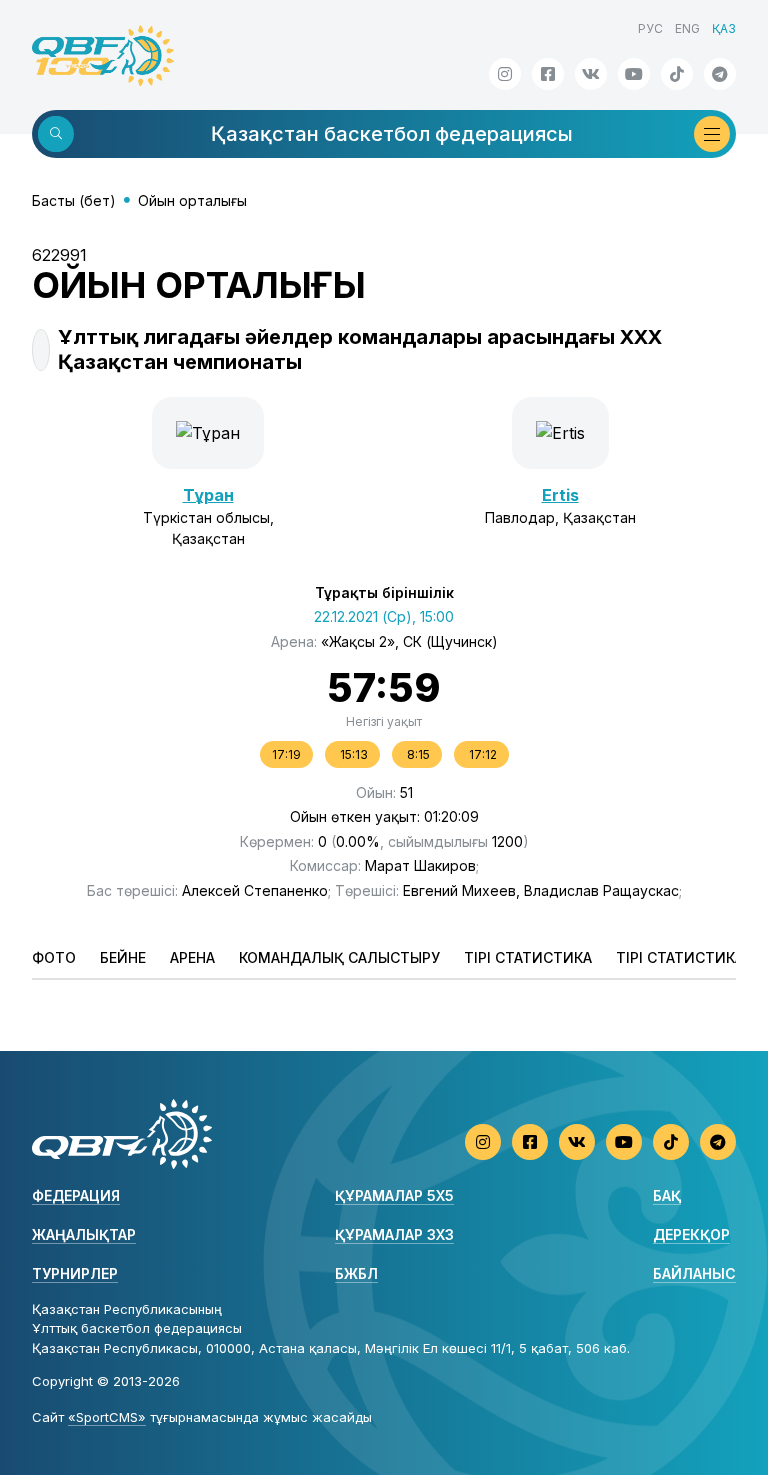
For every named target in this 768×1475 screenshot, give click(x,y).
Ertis (560, 495)
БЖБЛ (356, 1273)
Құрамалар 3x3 (394, 1234)
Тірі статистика (528, 957)
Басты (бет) (74, 200)
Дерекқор (691, 1234)
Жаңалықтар (84, 1234)
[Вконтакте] (591, 74)
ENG (687, 28)
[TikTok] (677, 74)
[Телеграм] (720, 74)
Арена (192, 957)
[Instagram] (505, 74)
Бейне (123, 957)
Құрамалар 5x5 (394, 1195)
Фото (54, 957)
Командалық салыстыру (339, 957)
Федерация (76, 1195)
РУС (650, 28)
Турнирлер (75, 1273)
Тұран (208, 495)
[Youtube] (634, 74)
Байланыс (694, 1273)
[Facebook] (548, 74)
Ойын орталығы (192, 200)
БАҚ (667, 1195)
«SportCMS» (107, 1417)
